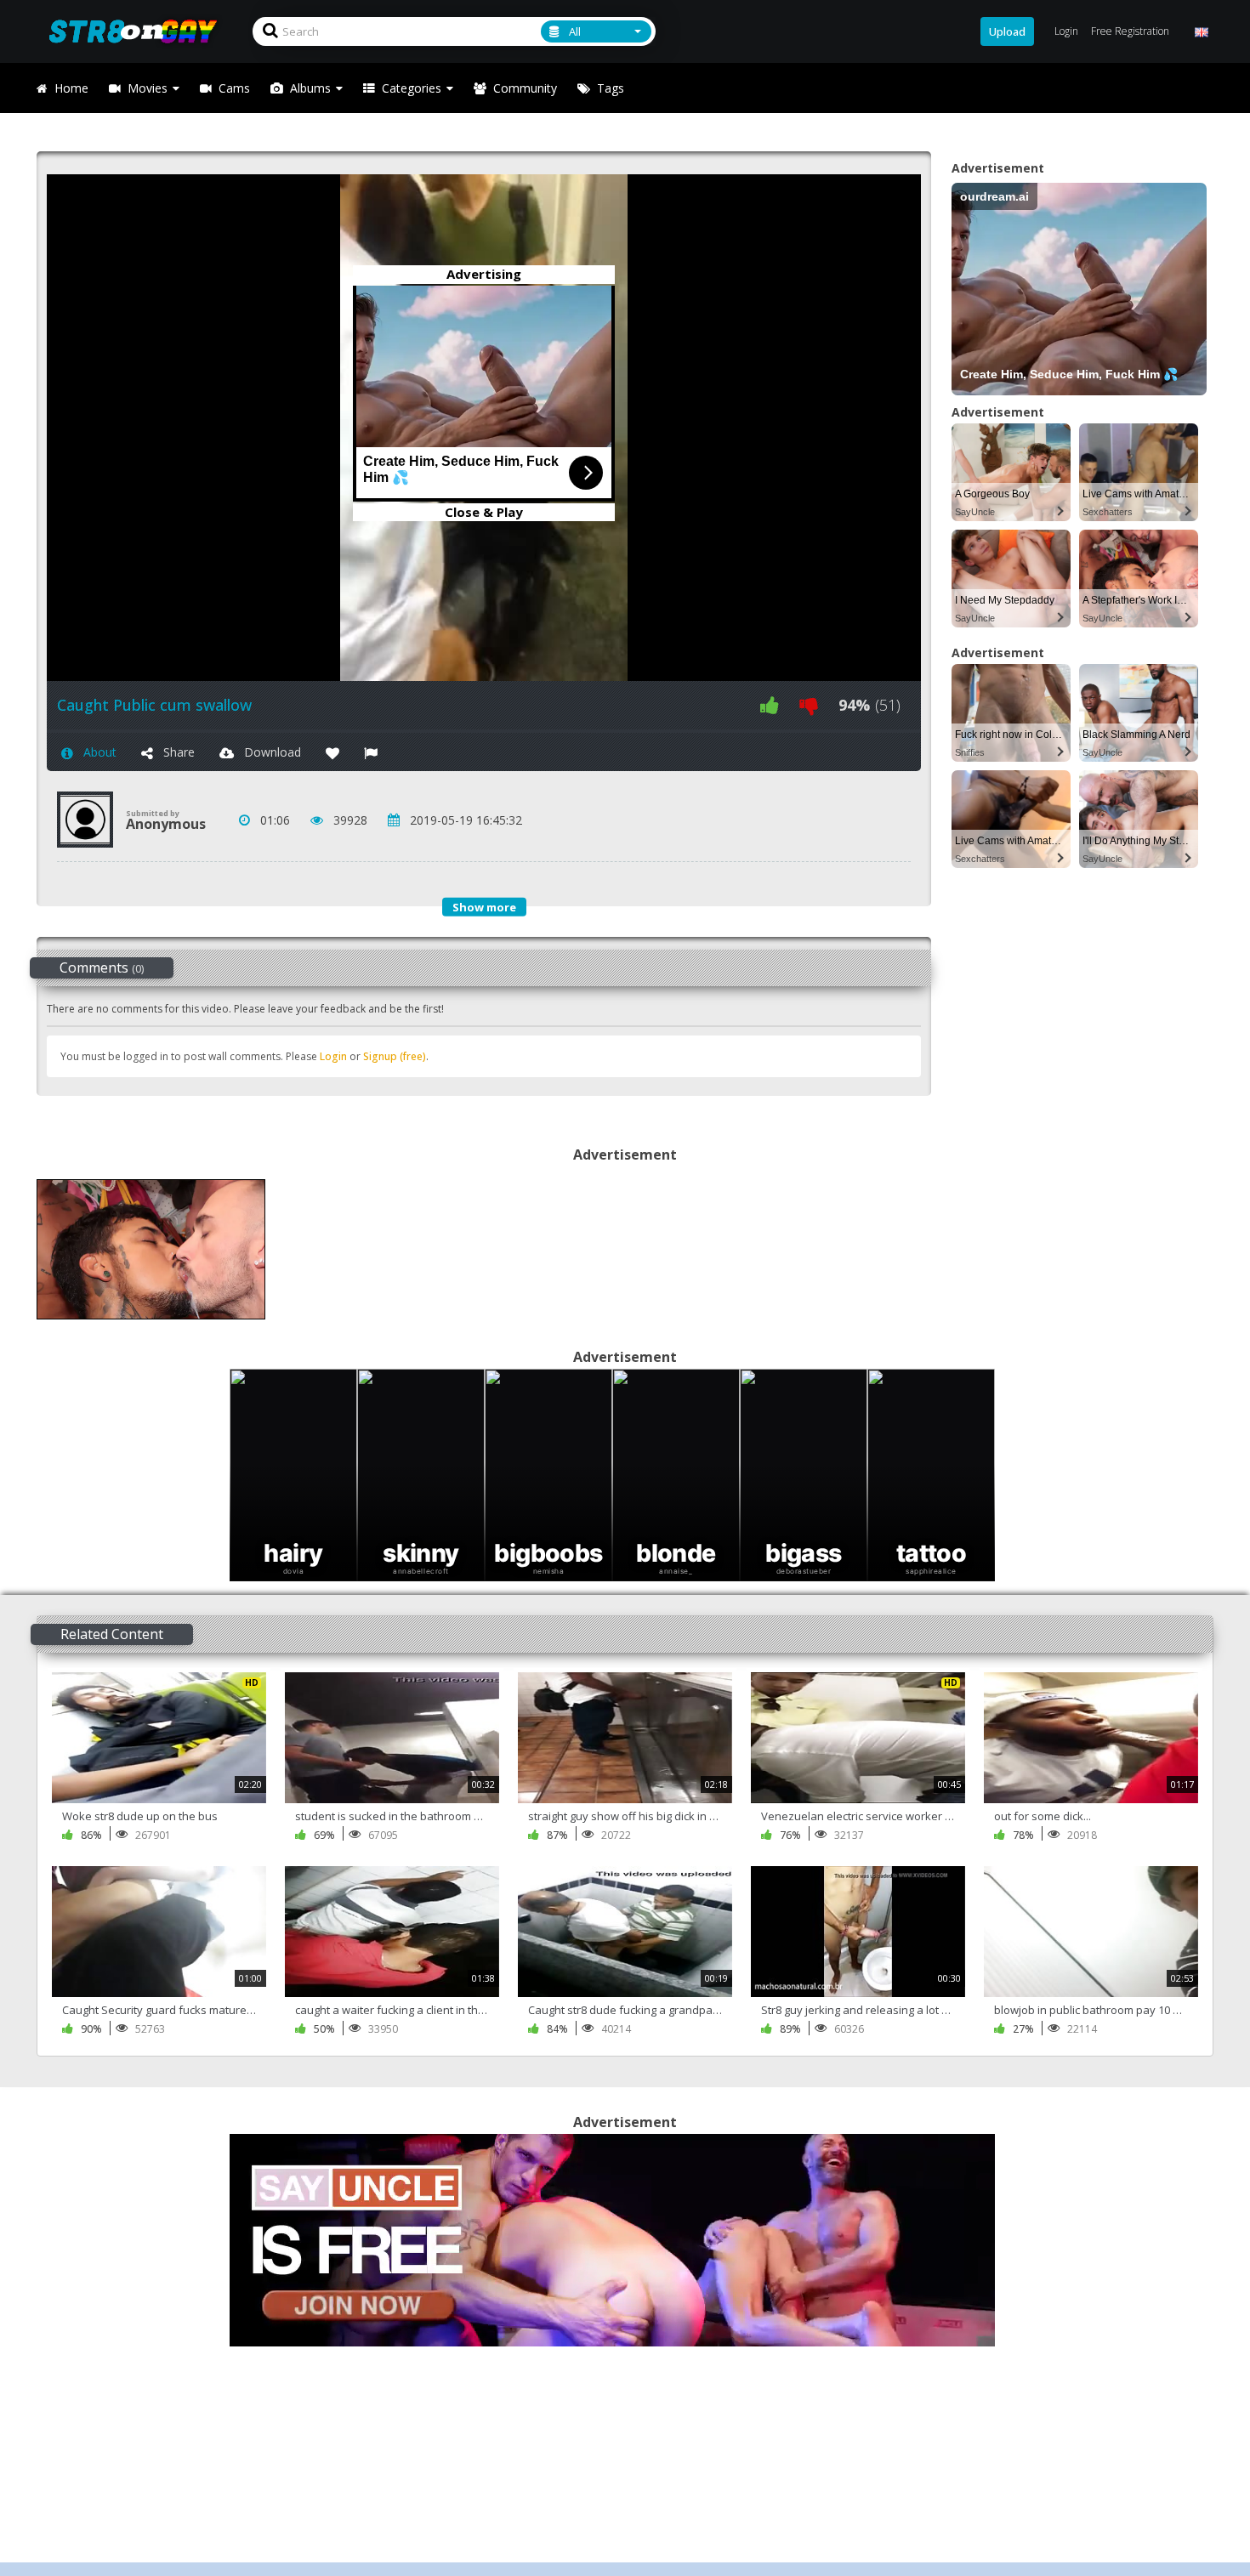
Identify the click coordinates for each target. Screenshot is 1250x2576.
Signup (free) (395, 1056)
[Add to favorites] (332, 752)
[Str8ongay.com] (138, 31)
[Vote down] (809, 705)
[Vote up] (770, 705)
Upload (1007, 31)
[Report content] (371, 752)
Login (333, 1056)
